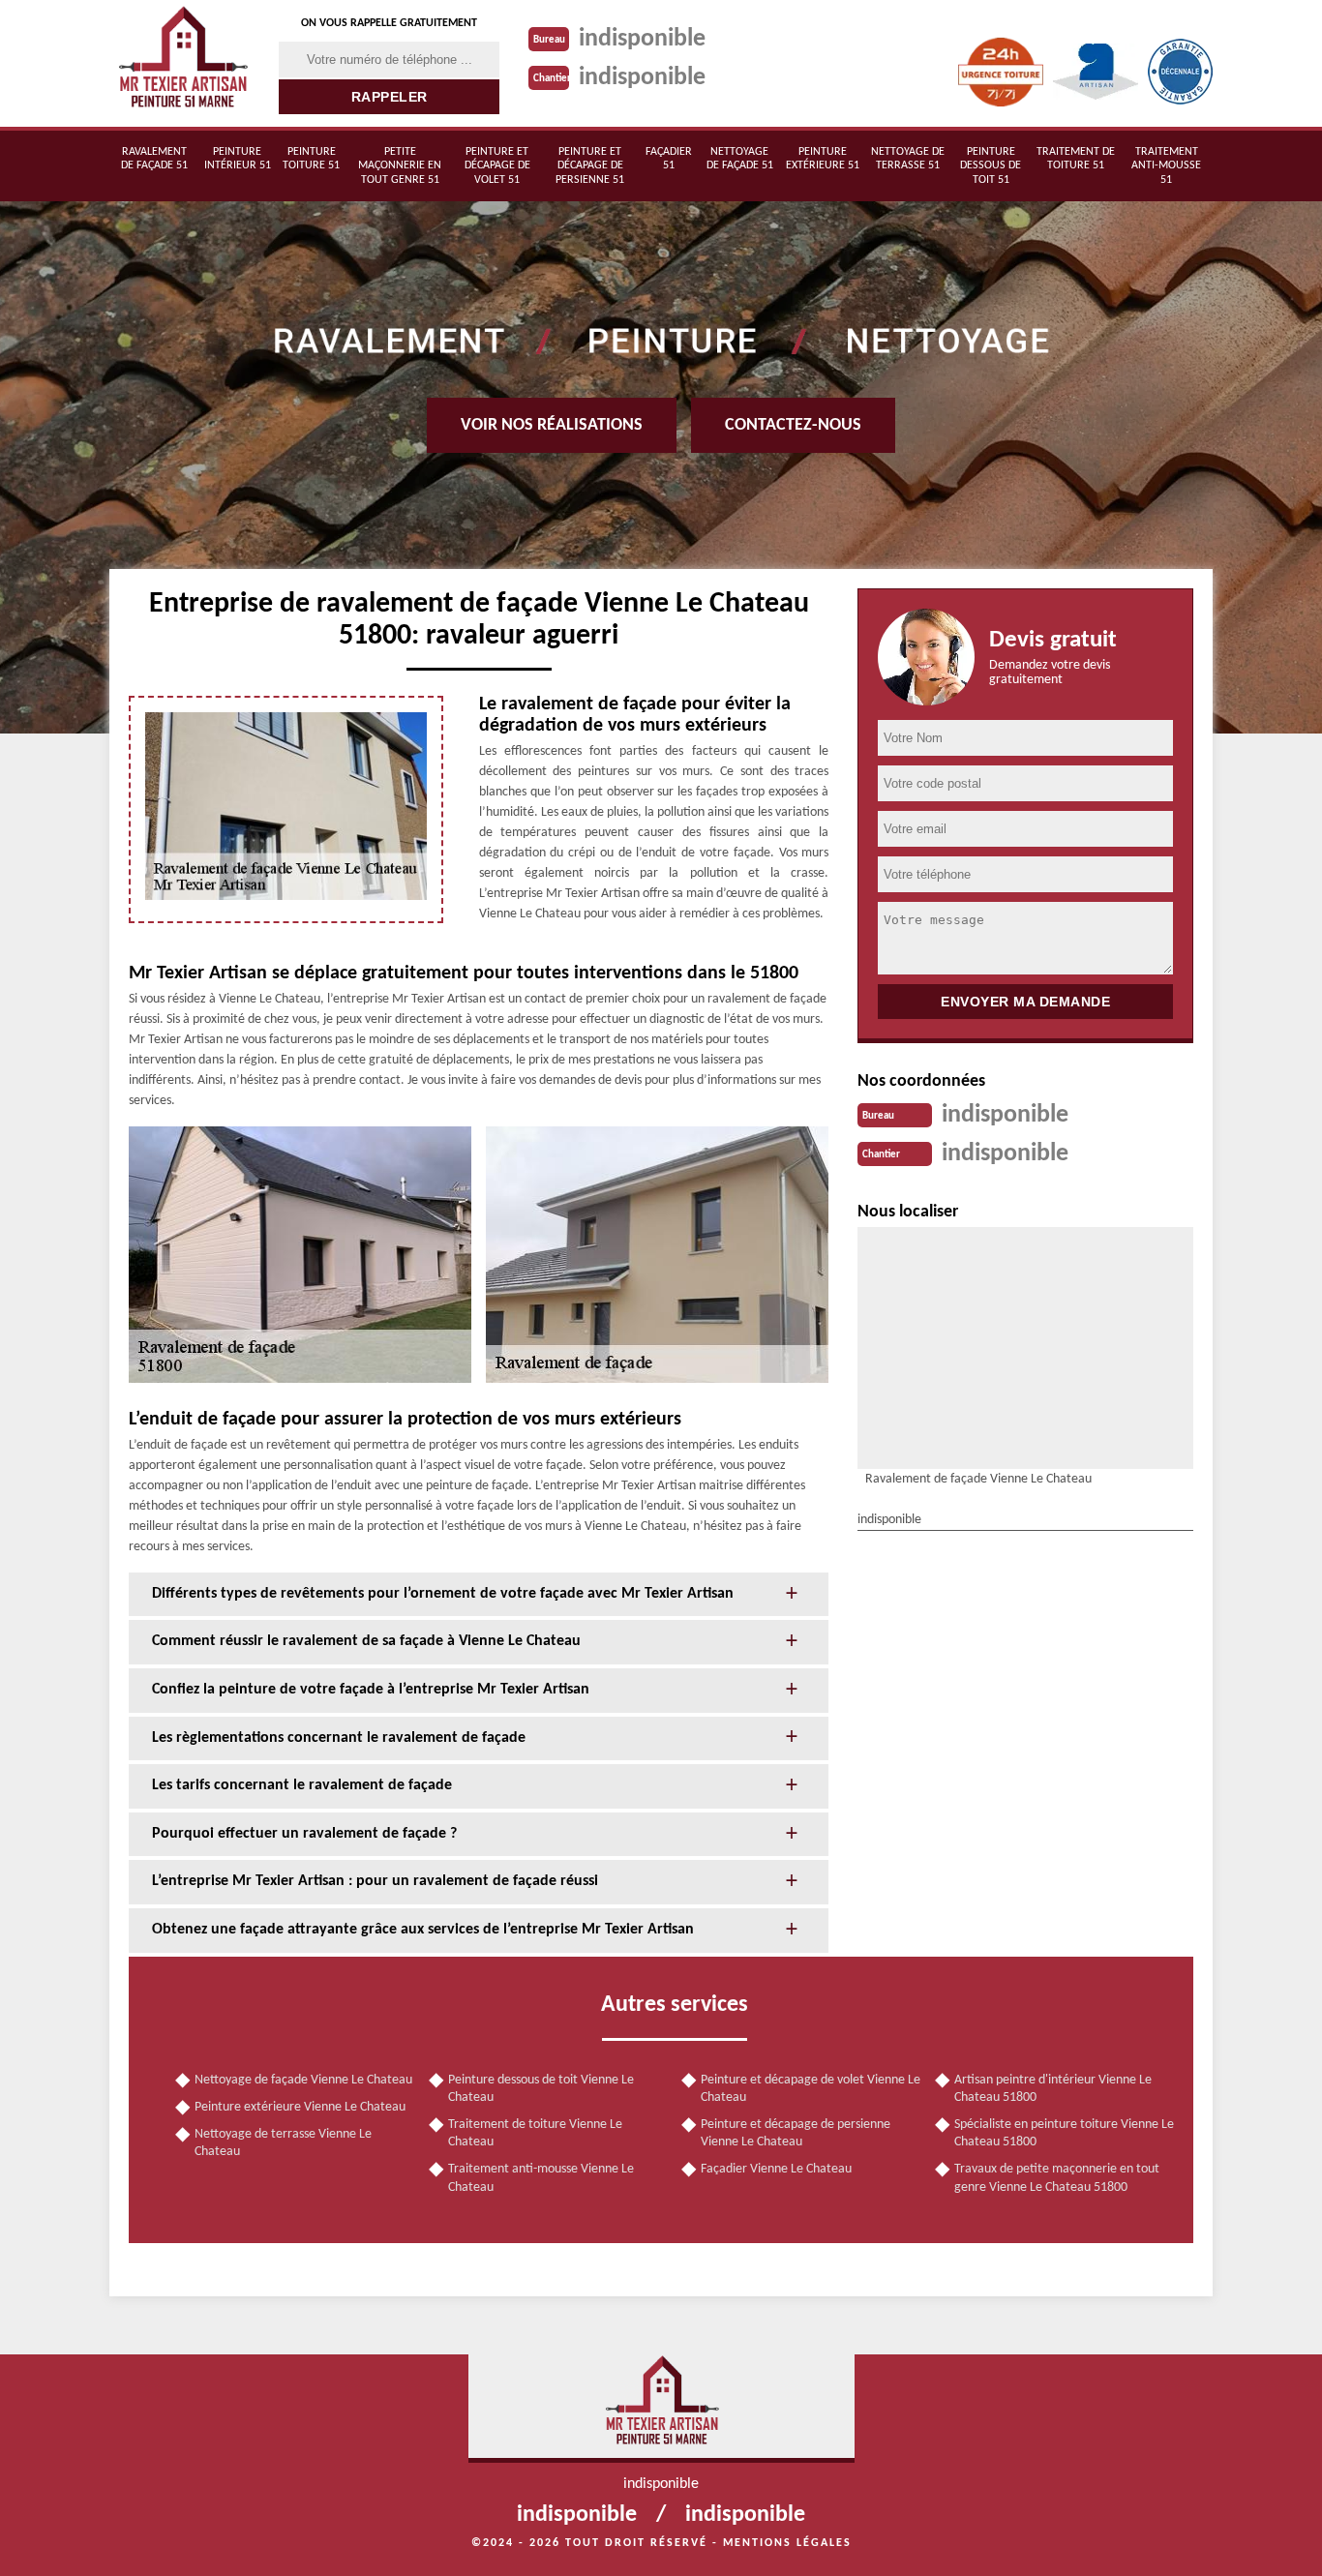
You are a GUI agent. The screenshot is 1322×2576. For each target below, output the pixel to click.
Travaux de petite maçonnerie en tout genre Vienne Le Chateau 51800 (1057, 2178)
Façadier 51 (669, 159)
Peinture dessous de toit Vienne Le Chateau (541, 2089)
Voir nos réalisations (552, 425)
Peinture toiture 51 (311, 159)
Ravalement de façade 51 (154, 159)
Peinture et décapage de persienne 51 (590, 166)
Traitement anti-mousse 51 (1166, 166)
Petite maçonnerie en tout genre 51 (400, 166)
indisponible (642, 39)
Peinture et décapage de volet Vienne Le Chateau (811, 2089)
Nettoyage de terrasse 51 (908, 159)
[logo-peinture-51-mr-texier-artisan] (182, 63)
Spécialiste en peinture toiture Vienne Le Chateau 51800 (1064, 2133)
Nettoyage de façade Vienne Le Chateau (303, 2080)
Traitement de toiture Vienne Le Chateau (535, 2133)
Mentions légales (787, 2543)
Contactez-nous (793, 425)
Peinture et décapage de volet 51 (497, 166)
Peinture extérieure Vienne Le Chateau (300, 2107)
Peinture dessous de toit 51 (991, 166)
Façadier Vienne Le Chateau (776, 2169)
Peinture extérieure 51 (823, 159)
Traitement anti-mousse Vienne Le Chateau (541, 2178)
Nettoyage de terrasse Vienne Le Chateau (283, 2143)
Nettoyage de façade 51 (740, 159)
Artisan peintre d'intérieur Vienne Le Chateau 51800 (1053, 2089)
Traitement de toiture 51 (1076, 159)
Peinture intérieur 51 (238, 159)
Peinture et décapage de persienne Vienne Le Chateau (796, 2133)
